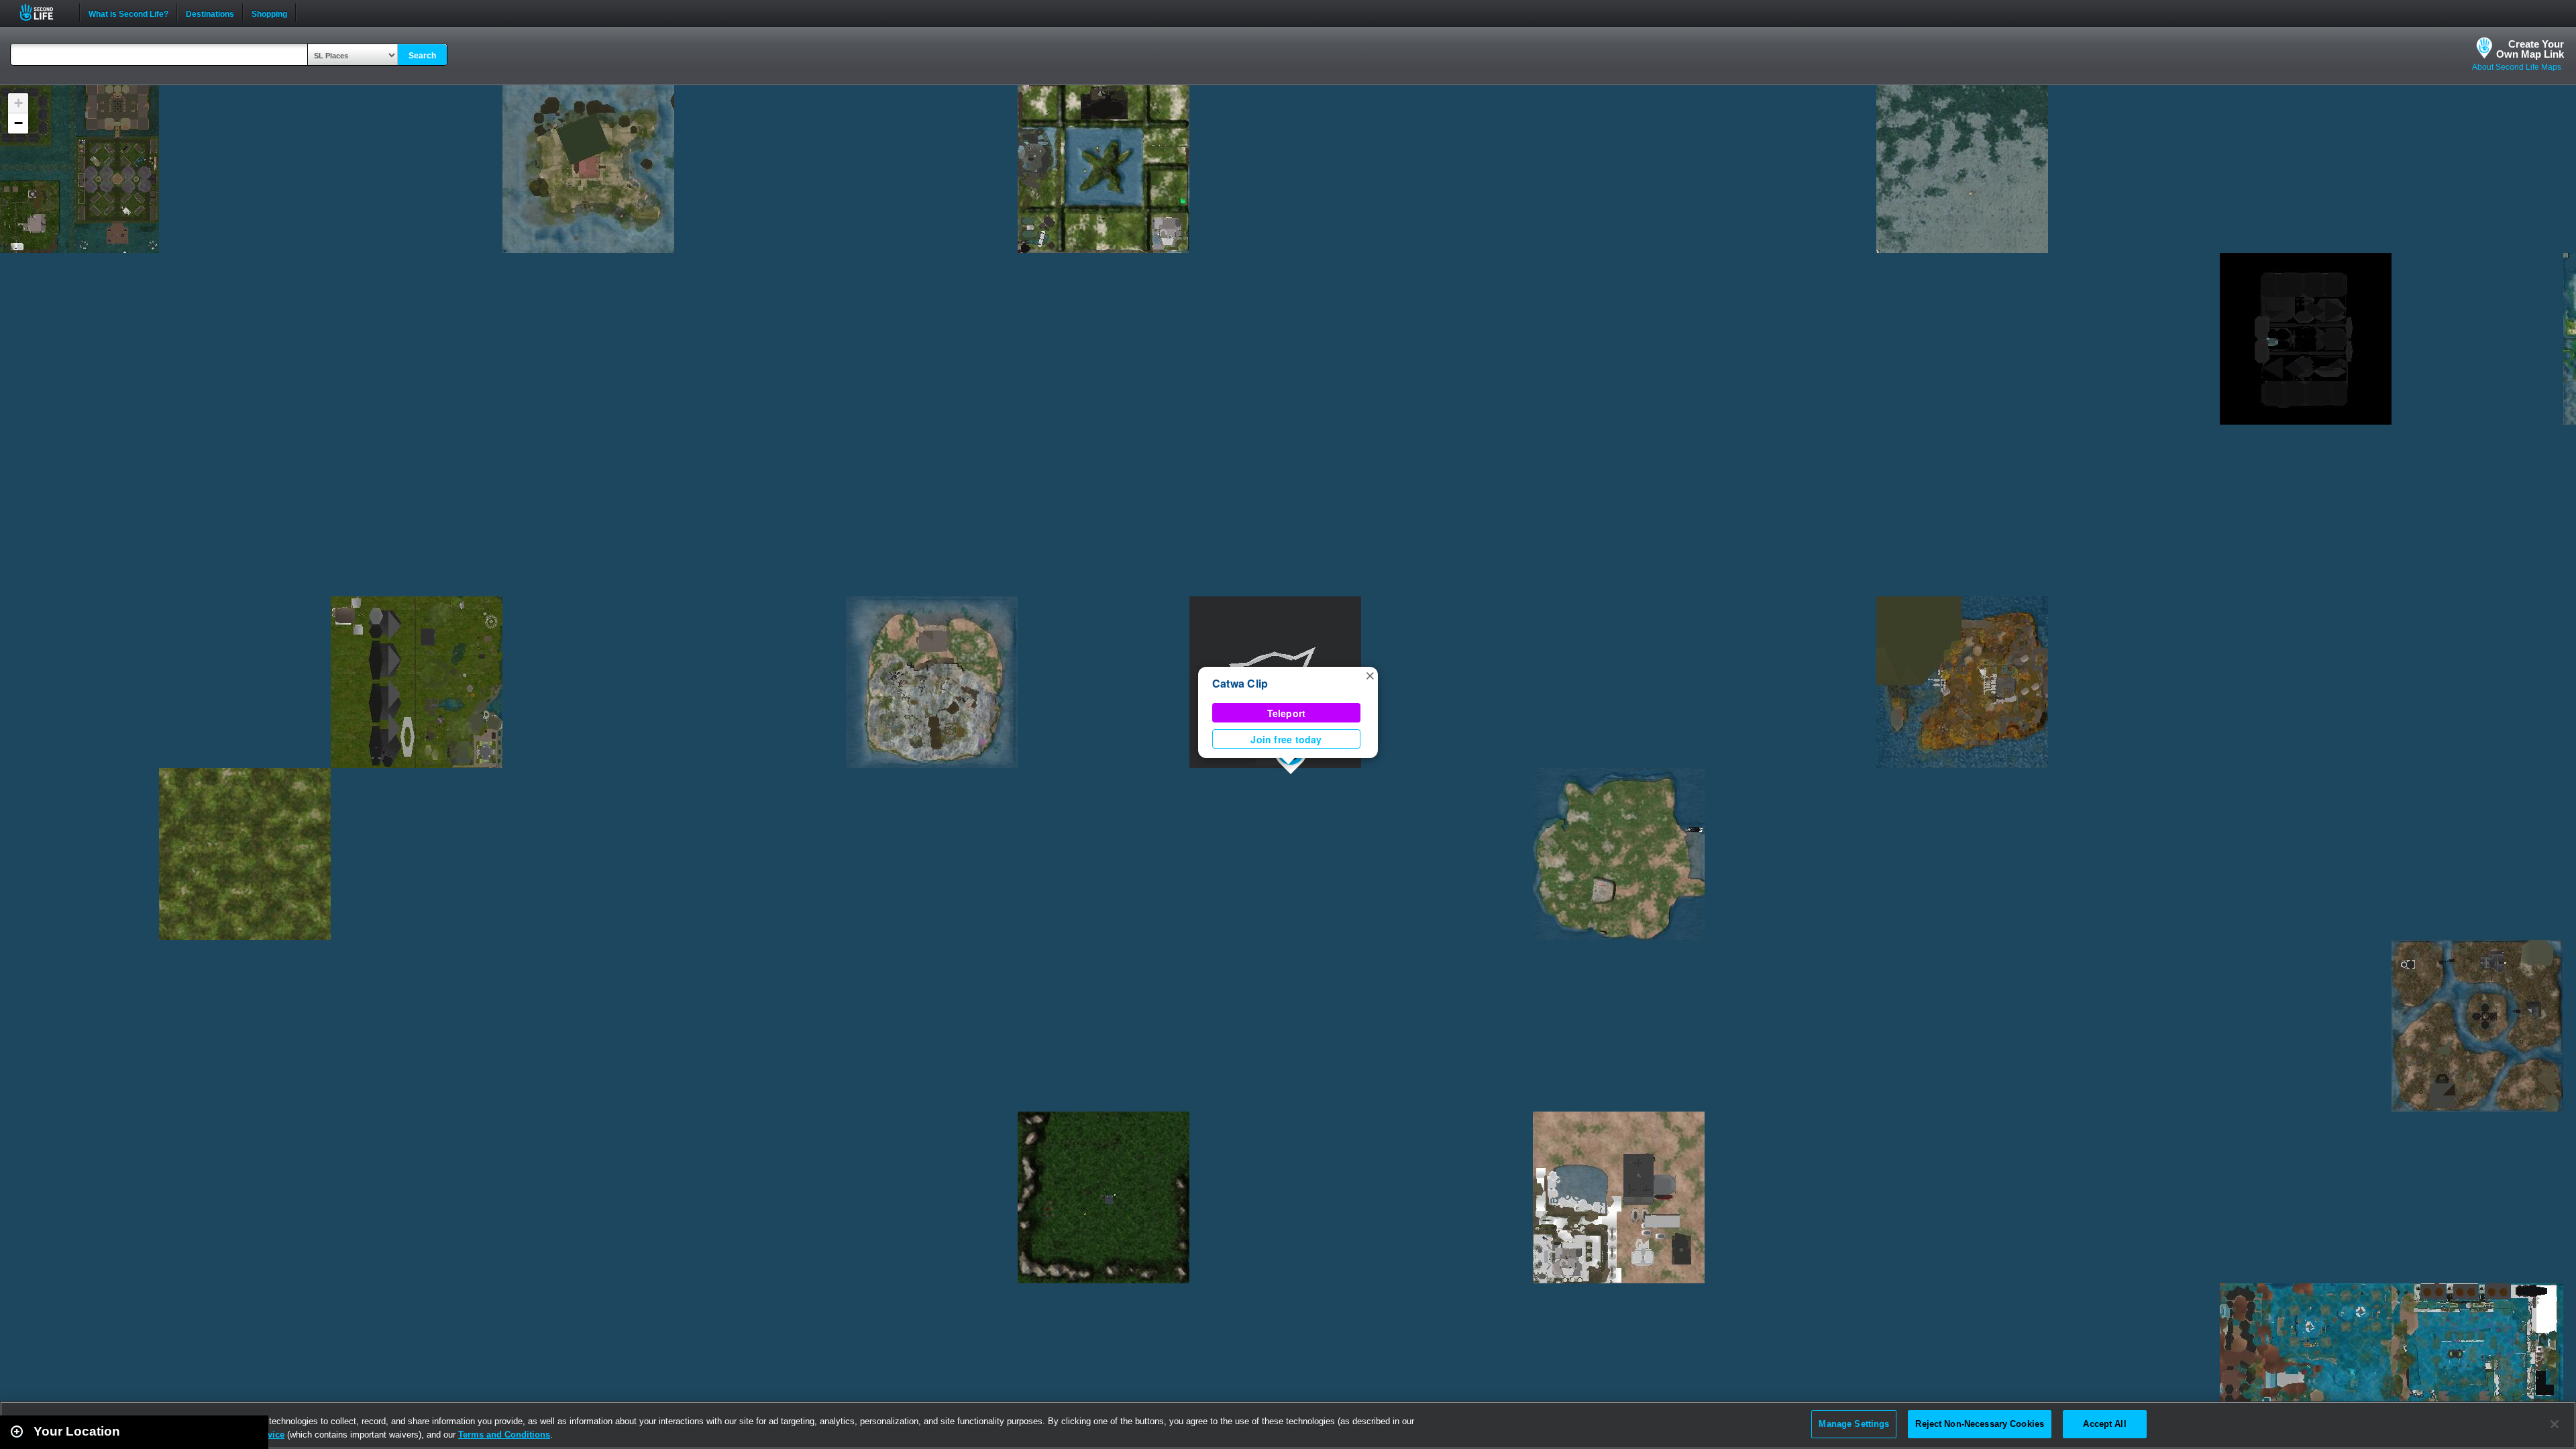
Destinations (210, 13)
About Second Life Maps (2517, 67)
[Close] (2555, 1424)
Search (422, 56)
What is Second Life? (128, 13)
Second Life (44, 12)
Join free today (1286, 739)
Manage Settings (1854, 1424)
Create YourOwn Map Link (2530, 49)
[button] (1370, 675)
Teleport (1287, 713)
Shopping (269, 13)
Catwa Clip (1240, 683)
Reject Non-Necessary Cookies (1980, 1424)
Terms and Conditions (504, 1435)
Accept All (2104, 1424)
